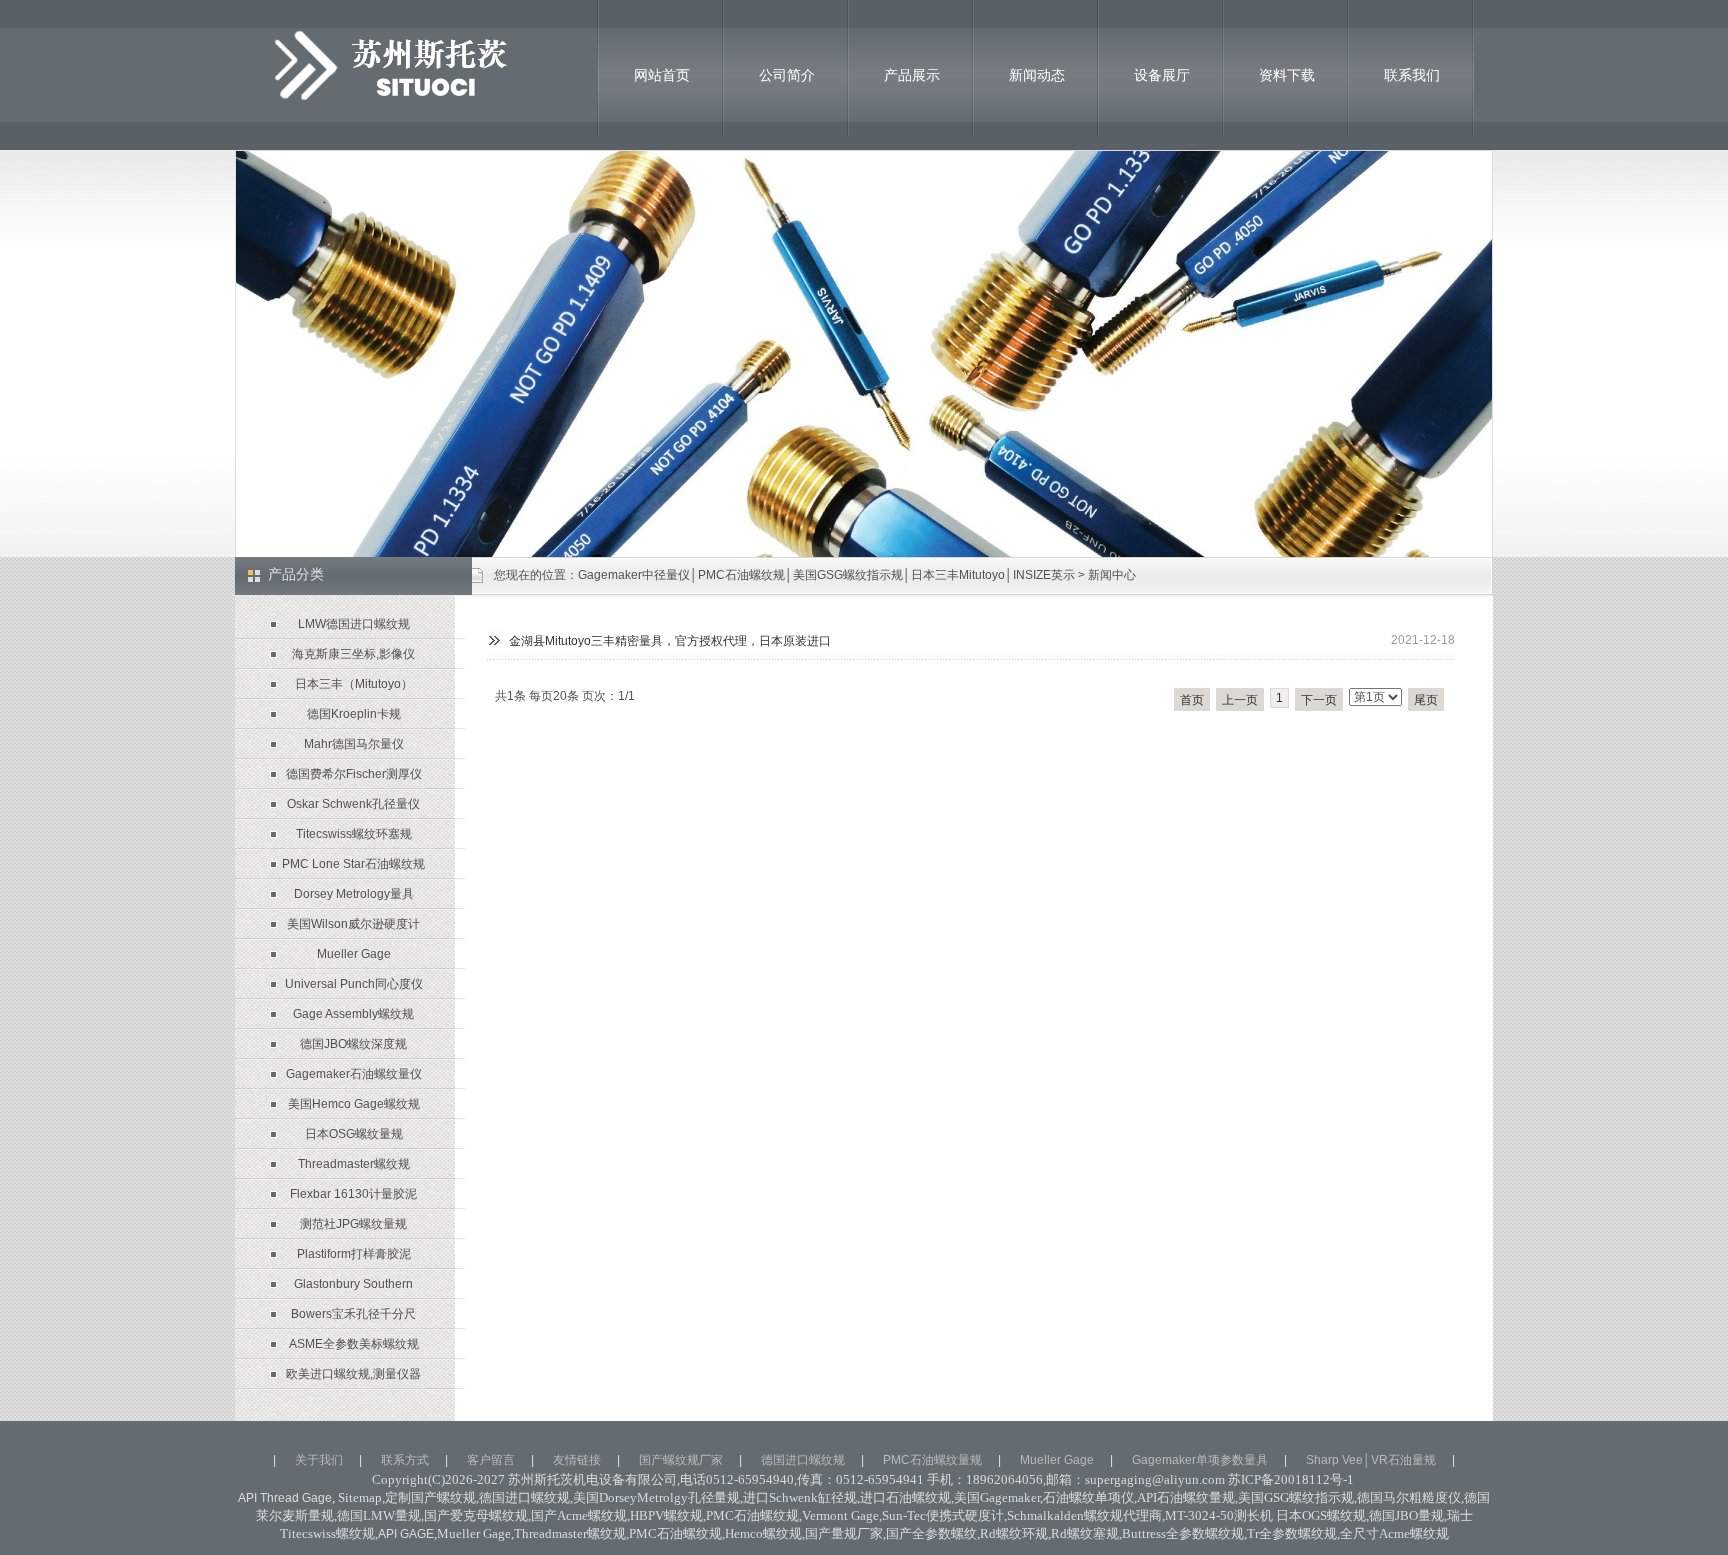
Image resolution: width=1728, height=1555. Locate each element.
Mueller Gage (354, 954)
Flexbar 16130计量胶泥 (353, 1194)
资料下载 (1287, 75)
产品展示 (912, 75)
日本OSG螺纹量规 (354, 1134)
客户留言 (491, 1460)
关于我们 (319, 1460)
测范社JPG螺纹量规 (353, 1224)
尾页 (1426, 700)
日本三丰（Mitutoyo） (354, 684)
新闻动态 (1037, 75)
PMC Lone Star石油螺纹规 (353, 864)
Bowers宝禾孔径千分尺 (353, 1314)
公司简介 (787, 75)
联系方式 (405, 1460)
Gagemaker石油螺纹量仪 (354, 1074)
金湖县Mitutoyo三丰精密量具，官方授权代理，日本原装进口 (670, 641)
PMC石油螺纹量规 (932, 1460)
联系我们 (1412, 75)
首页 (1192, 700)
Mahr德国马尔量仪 (354, 744)
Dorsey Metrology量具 (354, 894)
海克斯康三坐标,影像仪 (353, 654)
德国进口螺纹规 (803, 1460)
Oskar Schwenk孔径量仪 (353, 804)
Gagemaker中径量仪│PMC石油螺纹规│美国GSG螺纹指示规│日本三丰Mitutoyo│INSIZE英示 (826, 575)
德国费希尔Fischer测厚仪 (354, 774)
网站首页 (662, 75)
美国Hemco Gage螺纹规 (354, 1104)
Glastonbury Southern (353, 1284)
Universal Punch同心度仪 (354, 984)
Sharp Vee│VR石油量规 (1371, 1460)
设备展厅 (1162, 75)
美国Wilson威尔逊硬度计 (353, 924)
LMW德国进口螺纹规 (354, 624)
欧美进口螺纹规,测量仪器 (353, 1374)
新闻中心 (1112, 575)
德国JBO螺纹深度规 (353, 1044)
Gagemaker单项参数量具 (1200, 1460)
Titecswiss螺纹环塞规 (354, 834)
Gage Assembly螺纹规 (353, 1014)
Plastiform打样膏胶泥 (354, 1254)
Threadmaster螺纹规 (354, 1164)
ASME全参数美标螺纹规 (354, 1344)
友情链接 (577, 1460)
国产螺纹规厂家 (681, 1460)
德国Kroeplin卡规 (354, 714)
